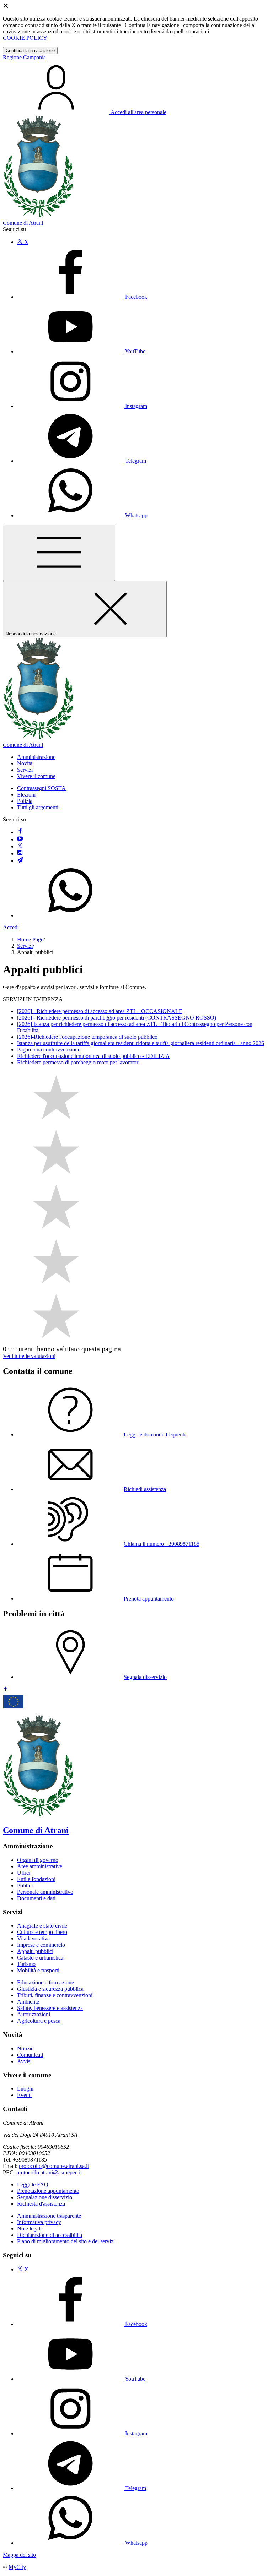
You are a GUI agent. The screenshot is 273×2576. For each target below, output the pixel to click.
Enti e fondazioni (36, 1879)
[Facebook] (20, 832)
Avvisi (24, 2061)
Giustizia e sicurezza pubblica (50, 1989)
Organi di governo (38, 1860)
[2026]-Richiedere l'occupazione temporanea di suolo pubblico (87, 1037)
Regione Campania (24, 57)
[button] (36, 757)
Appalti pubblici (35, 1951)
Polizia (25, 801)
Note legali (29, 2229)
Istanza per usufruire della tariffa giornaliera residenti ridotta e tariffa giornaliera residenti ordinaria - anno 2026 (141, 1043)
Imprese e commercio (41, 1945)
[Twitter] (20, 846)
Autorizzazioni (34, 2014)
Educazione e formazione (45, 1982)
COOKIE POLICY (25, 38)
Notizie (25, 2048)
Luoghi (25, 2089)
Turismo (26, 1964)
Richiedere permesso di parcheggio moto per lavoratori (78, 1062)
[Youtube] (20, 839)
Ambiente (28, 2002)
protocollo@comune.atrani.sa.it (54, 2166)
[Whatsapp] (70, 915)
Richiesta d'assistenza (41, 2204)
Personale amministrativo (45, 1892)
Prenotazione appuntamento (48, 2191)
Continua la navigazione (30, 51)
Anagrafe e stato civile (42, 1926)
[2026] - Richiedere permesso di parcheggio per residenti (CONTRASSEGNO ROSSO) (117, 1018)
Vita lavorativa (33, 1938)
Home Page (30, 939)
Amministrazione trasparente (49, 2216)
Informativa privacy (39, 2222)
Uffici (24, 1873)
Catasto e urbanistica (40, 1958)
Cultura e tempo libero (42, 1932)
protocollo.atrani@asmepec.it (49, 2172)
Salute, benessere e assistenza (50, 2008)
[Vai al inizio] (6, 1690)
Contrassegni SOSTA (41, 788)
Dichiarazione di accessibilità (50, 2235)
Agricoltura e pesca (39, 2021)
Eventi (24, 2095)
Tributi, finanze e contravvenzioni (55, 1995)
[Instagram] (20, 854)
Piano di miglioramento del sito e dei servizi (66, 2241)
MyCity (17, 2567)
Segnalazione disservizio (45, 2197)
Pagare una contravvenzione (49, 1050)
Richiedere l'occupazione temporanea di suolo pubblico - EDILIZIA (93, 1056)
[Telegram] (20, 861)
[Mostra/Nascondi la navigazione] (59, 553)
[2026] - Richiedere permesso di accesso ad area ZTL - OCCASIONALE (100, 1011)
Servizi (25, 946)
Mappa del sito (19, 2555)
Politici (25, 1885)
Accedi (11, 927)
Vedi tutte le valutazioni (29, 1356)
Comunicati (30, 2055)
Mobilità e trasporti (38, 1970)
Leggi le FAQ (33, 2184)
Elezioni (26, 795)
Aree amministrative (40, 1866)
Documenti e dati (36, 1898)
